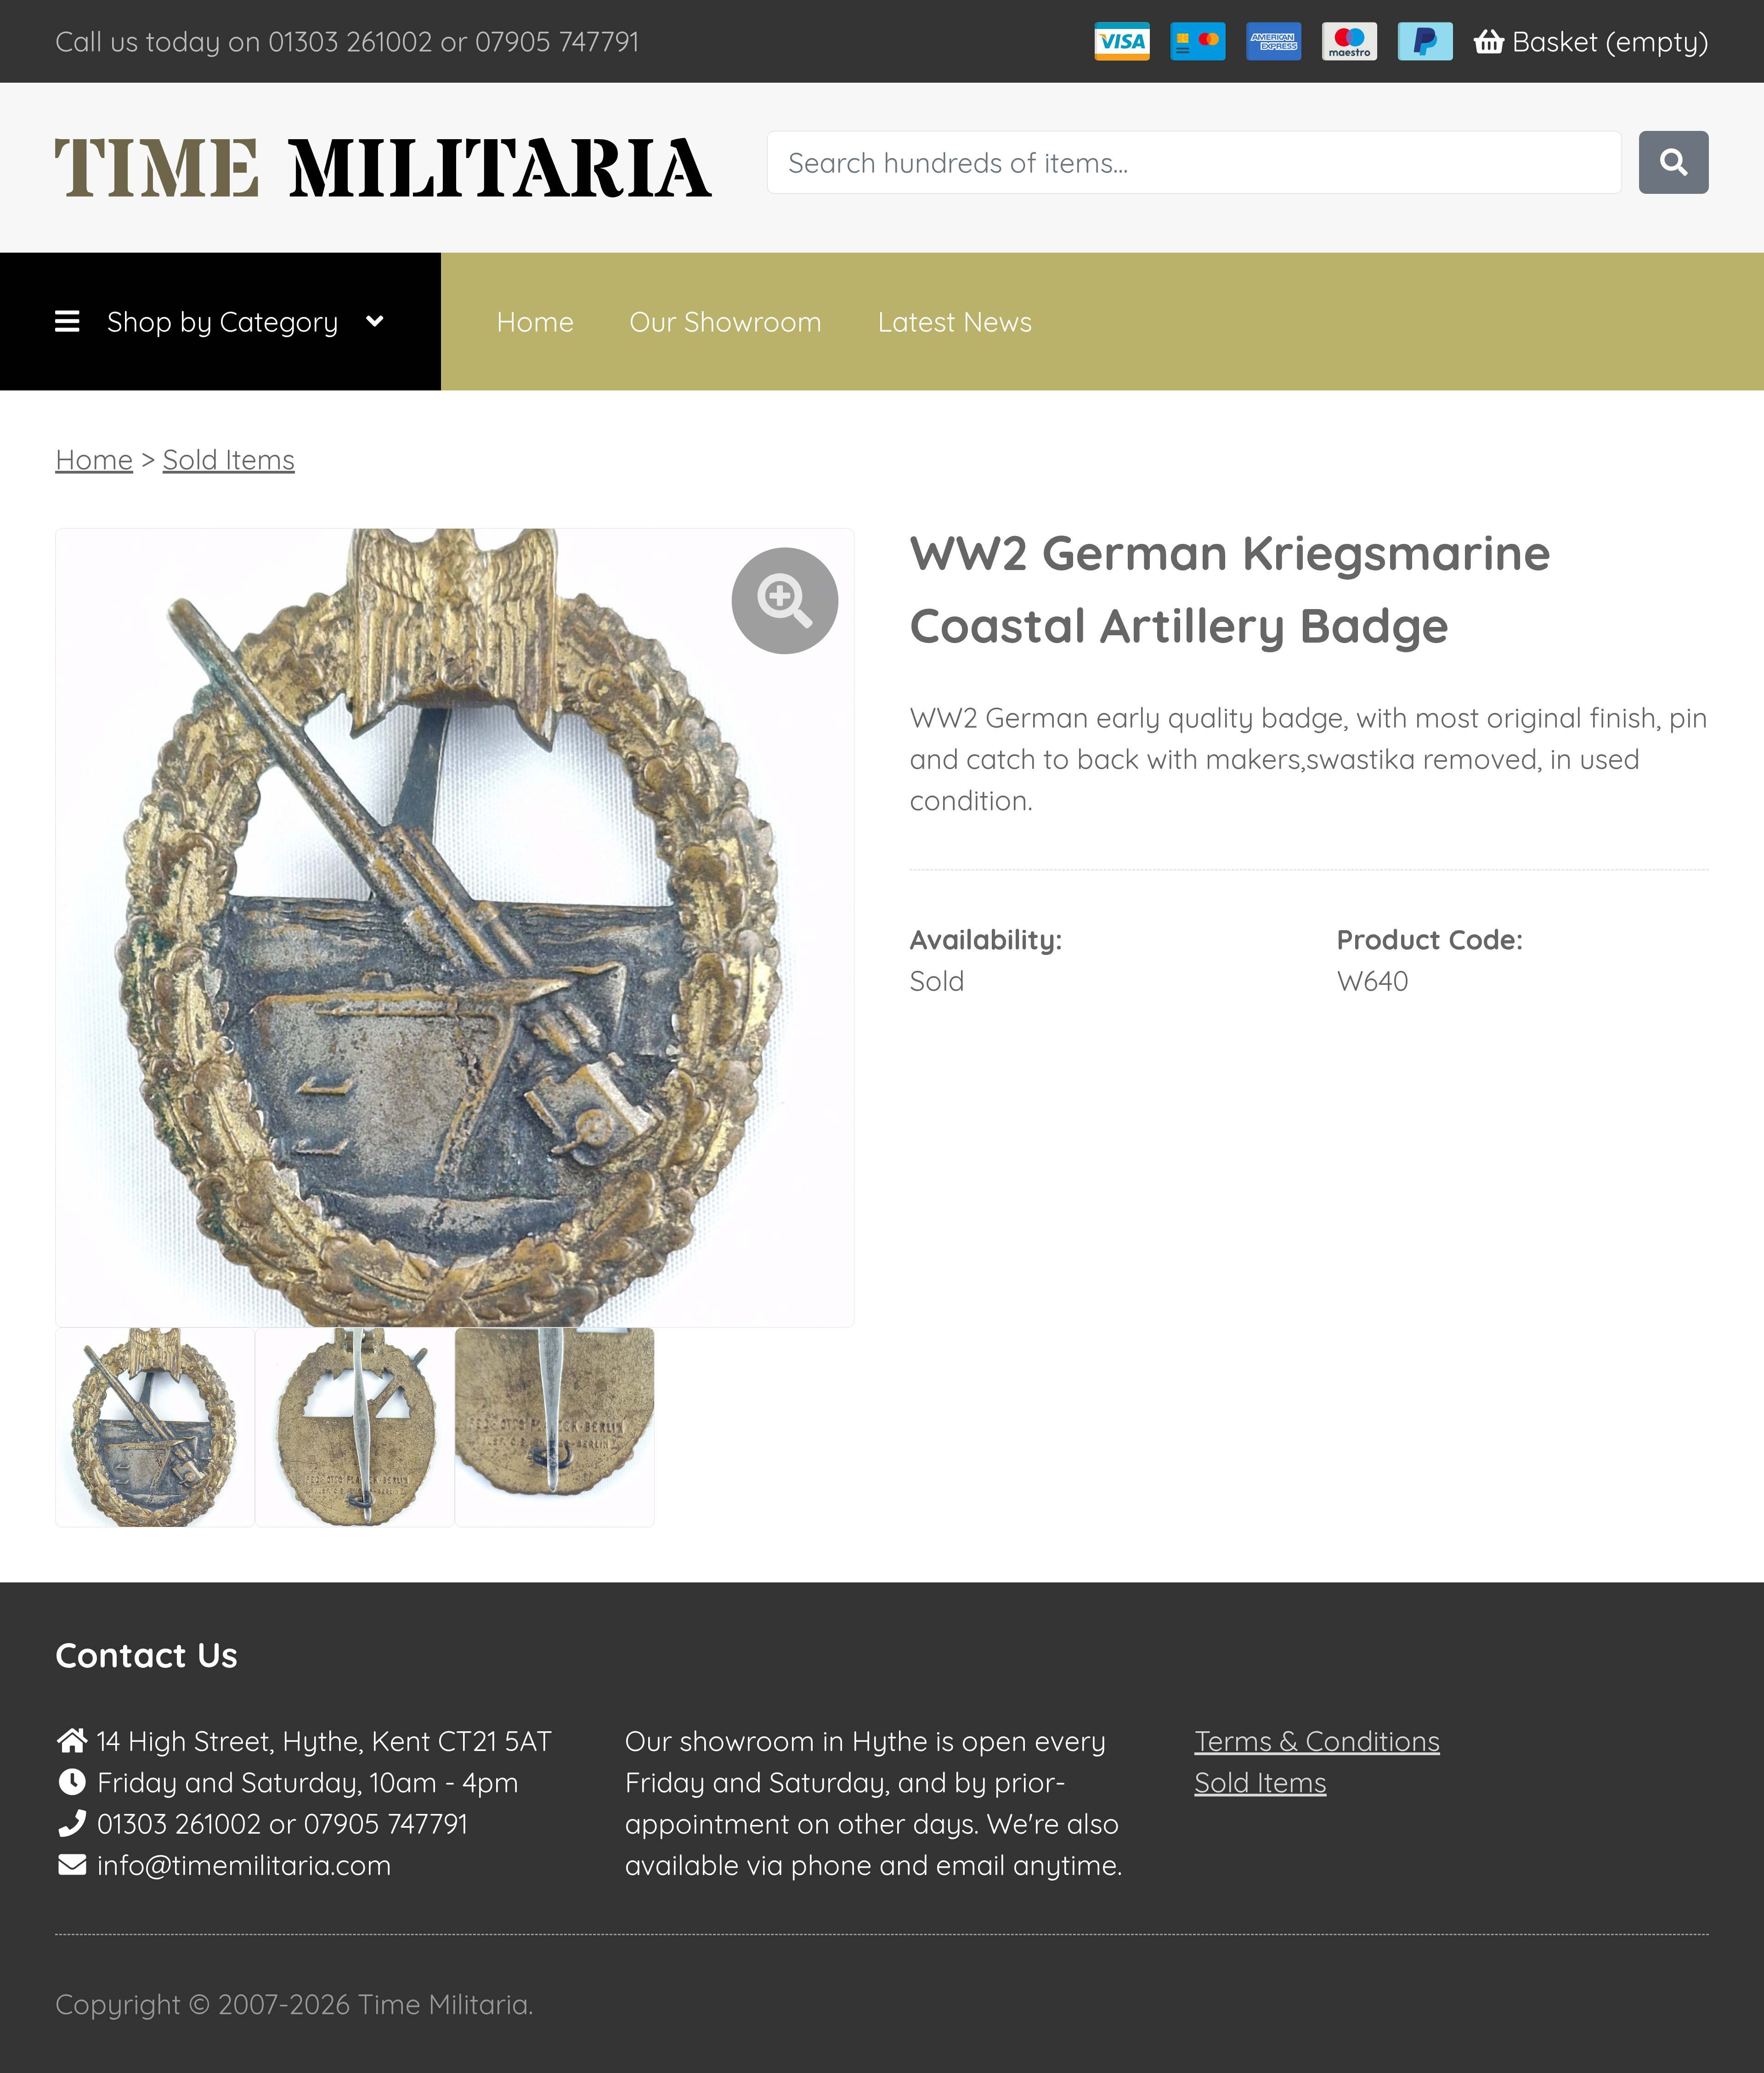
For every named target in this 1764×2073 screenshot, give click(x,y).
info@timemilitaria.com (244, 1865)
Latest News (955, 321)
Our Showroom (726, 321)
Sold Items (229, 459)
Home (535, 321)
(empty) (1610, 41)
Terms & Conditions (1317, 1741)
